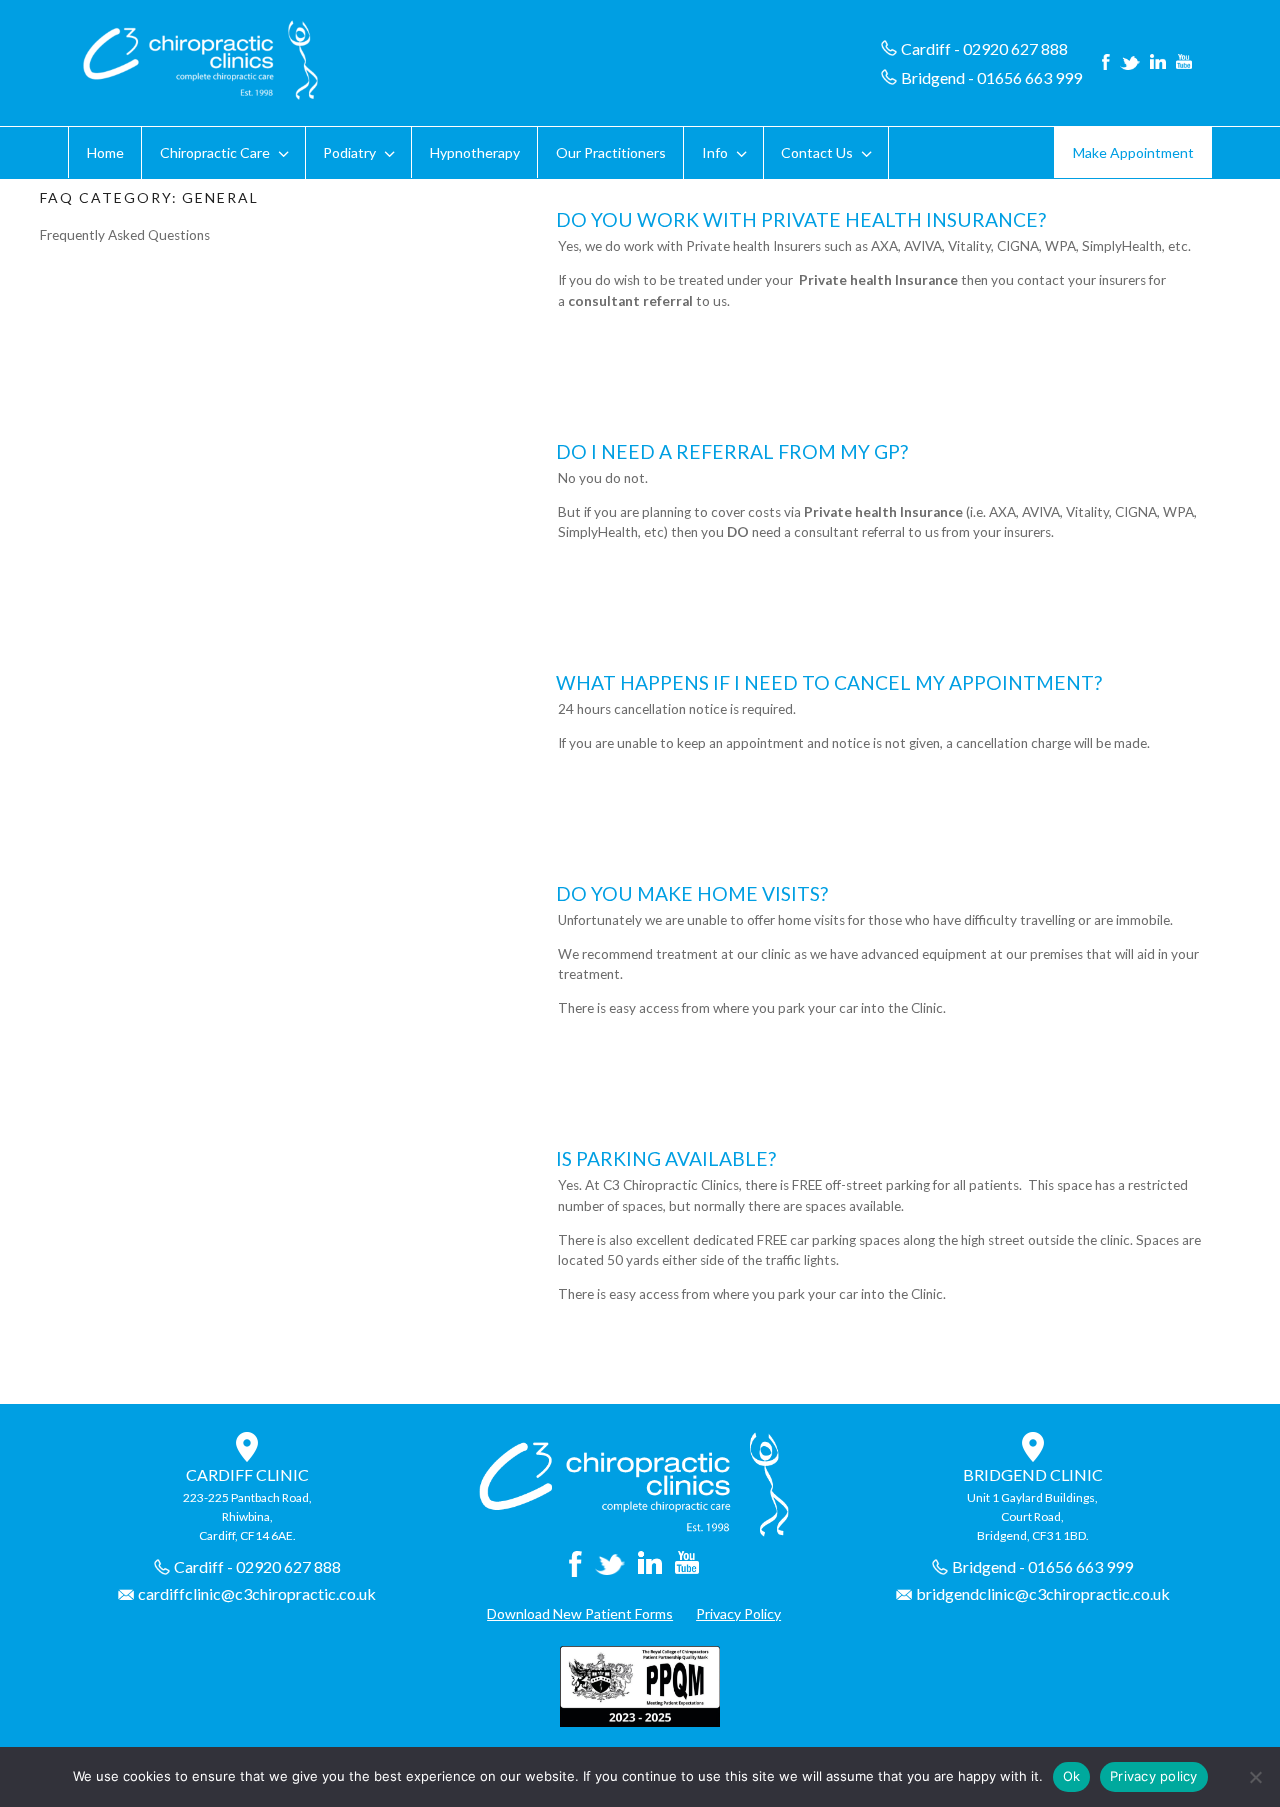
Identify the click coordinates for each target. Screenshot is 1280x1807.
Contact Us (817, 152)
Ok (1072, 1776)
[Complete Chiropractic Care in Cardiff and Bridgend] (633, 1531)
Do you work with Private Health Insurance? (801, 219)
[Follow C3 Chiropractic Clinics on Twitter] (1130, 63)
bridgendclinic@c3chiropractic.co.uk (1043, 1593)
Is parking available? (666, 1158)
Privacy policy (1154, 1776)
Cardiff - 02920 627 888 (984, 48)
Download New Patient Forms (580, 1613)
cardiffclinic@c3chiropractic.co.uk (257, 1593)
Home (105, 152)
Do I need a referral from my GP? (732, 451)
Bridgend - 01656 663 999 (991, 77)
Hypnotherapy (475, 152)
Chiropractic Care (215, 152)
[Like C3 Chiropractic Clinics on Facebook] (1106, 63)
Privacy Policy (738, 1613)
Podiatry (349, 152)
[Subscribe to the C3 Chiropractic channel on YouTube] (1184, 63)
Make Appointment (1133, 152)
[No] (1255, 1777)
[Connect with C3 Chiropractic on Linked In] (1158, 63)
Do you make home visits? (692, 893)
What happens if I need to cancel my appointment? (829, 682)
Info (715, 152)
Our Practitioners (611, 152)
